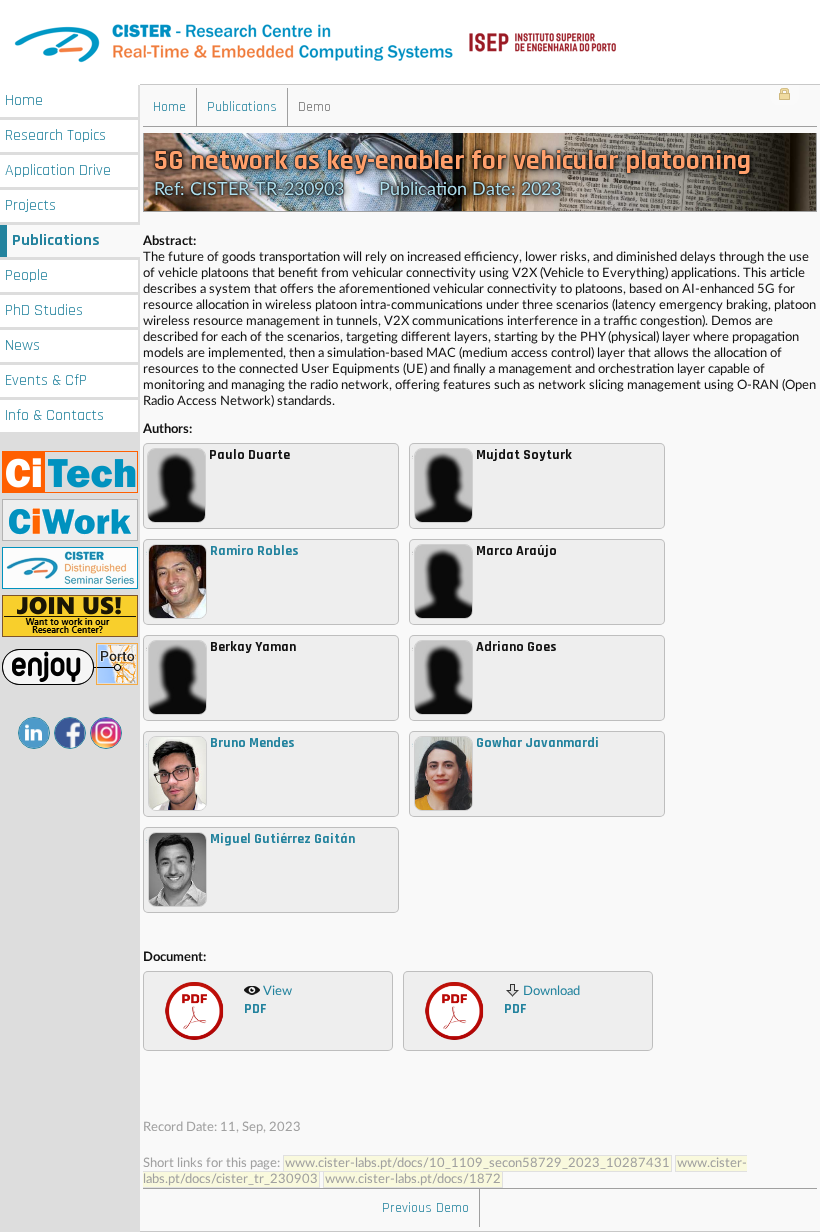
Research (55, 135)
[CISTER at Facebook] (70, 733)
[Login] (784, 96)
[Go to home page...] (410, 42)
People (26, 275)
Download (542, 1001)
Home (24, 100)
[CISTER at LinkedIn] (34, 733)
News (22, 345)
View (268, 1001)
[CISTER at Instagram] (106, 733)
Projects (30, 205)
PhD (44, 310)
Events (46, 380)
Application (58, 170)
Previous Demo (425, 1208)
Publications (56, 240)
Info (54, 415)
